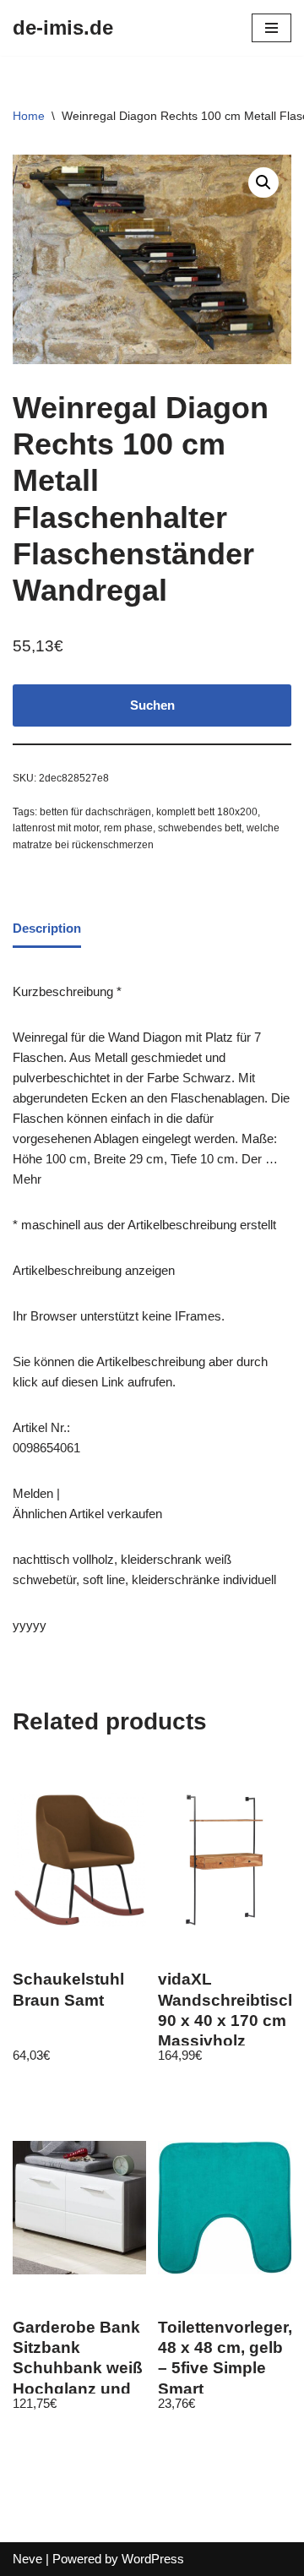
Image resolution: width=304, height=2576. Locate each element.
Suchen (152, 705)
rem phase (128, 828)
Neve (27, 2559)
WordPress (153, 2559)
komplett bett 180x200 (207, 812)
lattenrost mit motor (56, 828)
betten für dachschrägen (95, 812)
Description (47, 928)
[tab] (47, 930)
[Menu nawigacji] (271, 28)
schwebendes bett (200, 828)
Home (29, 116)
